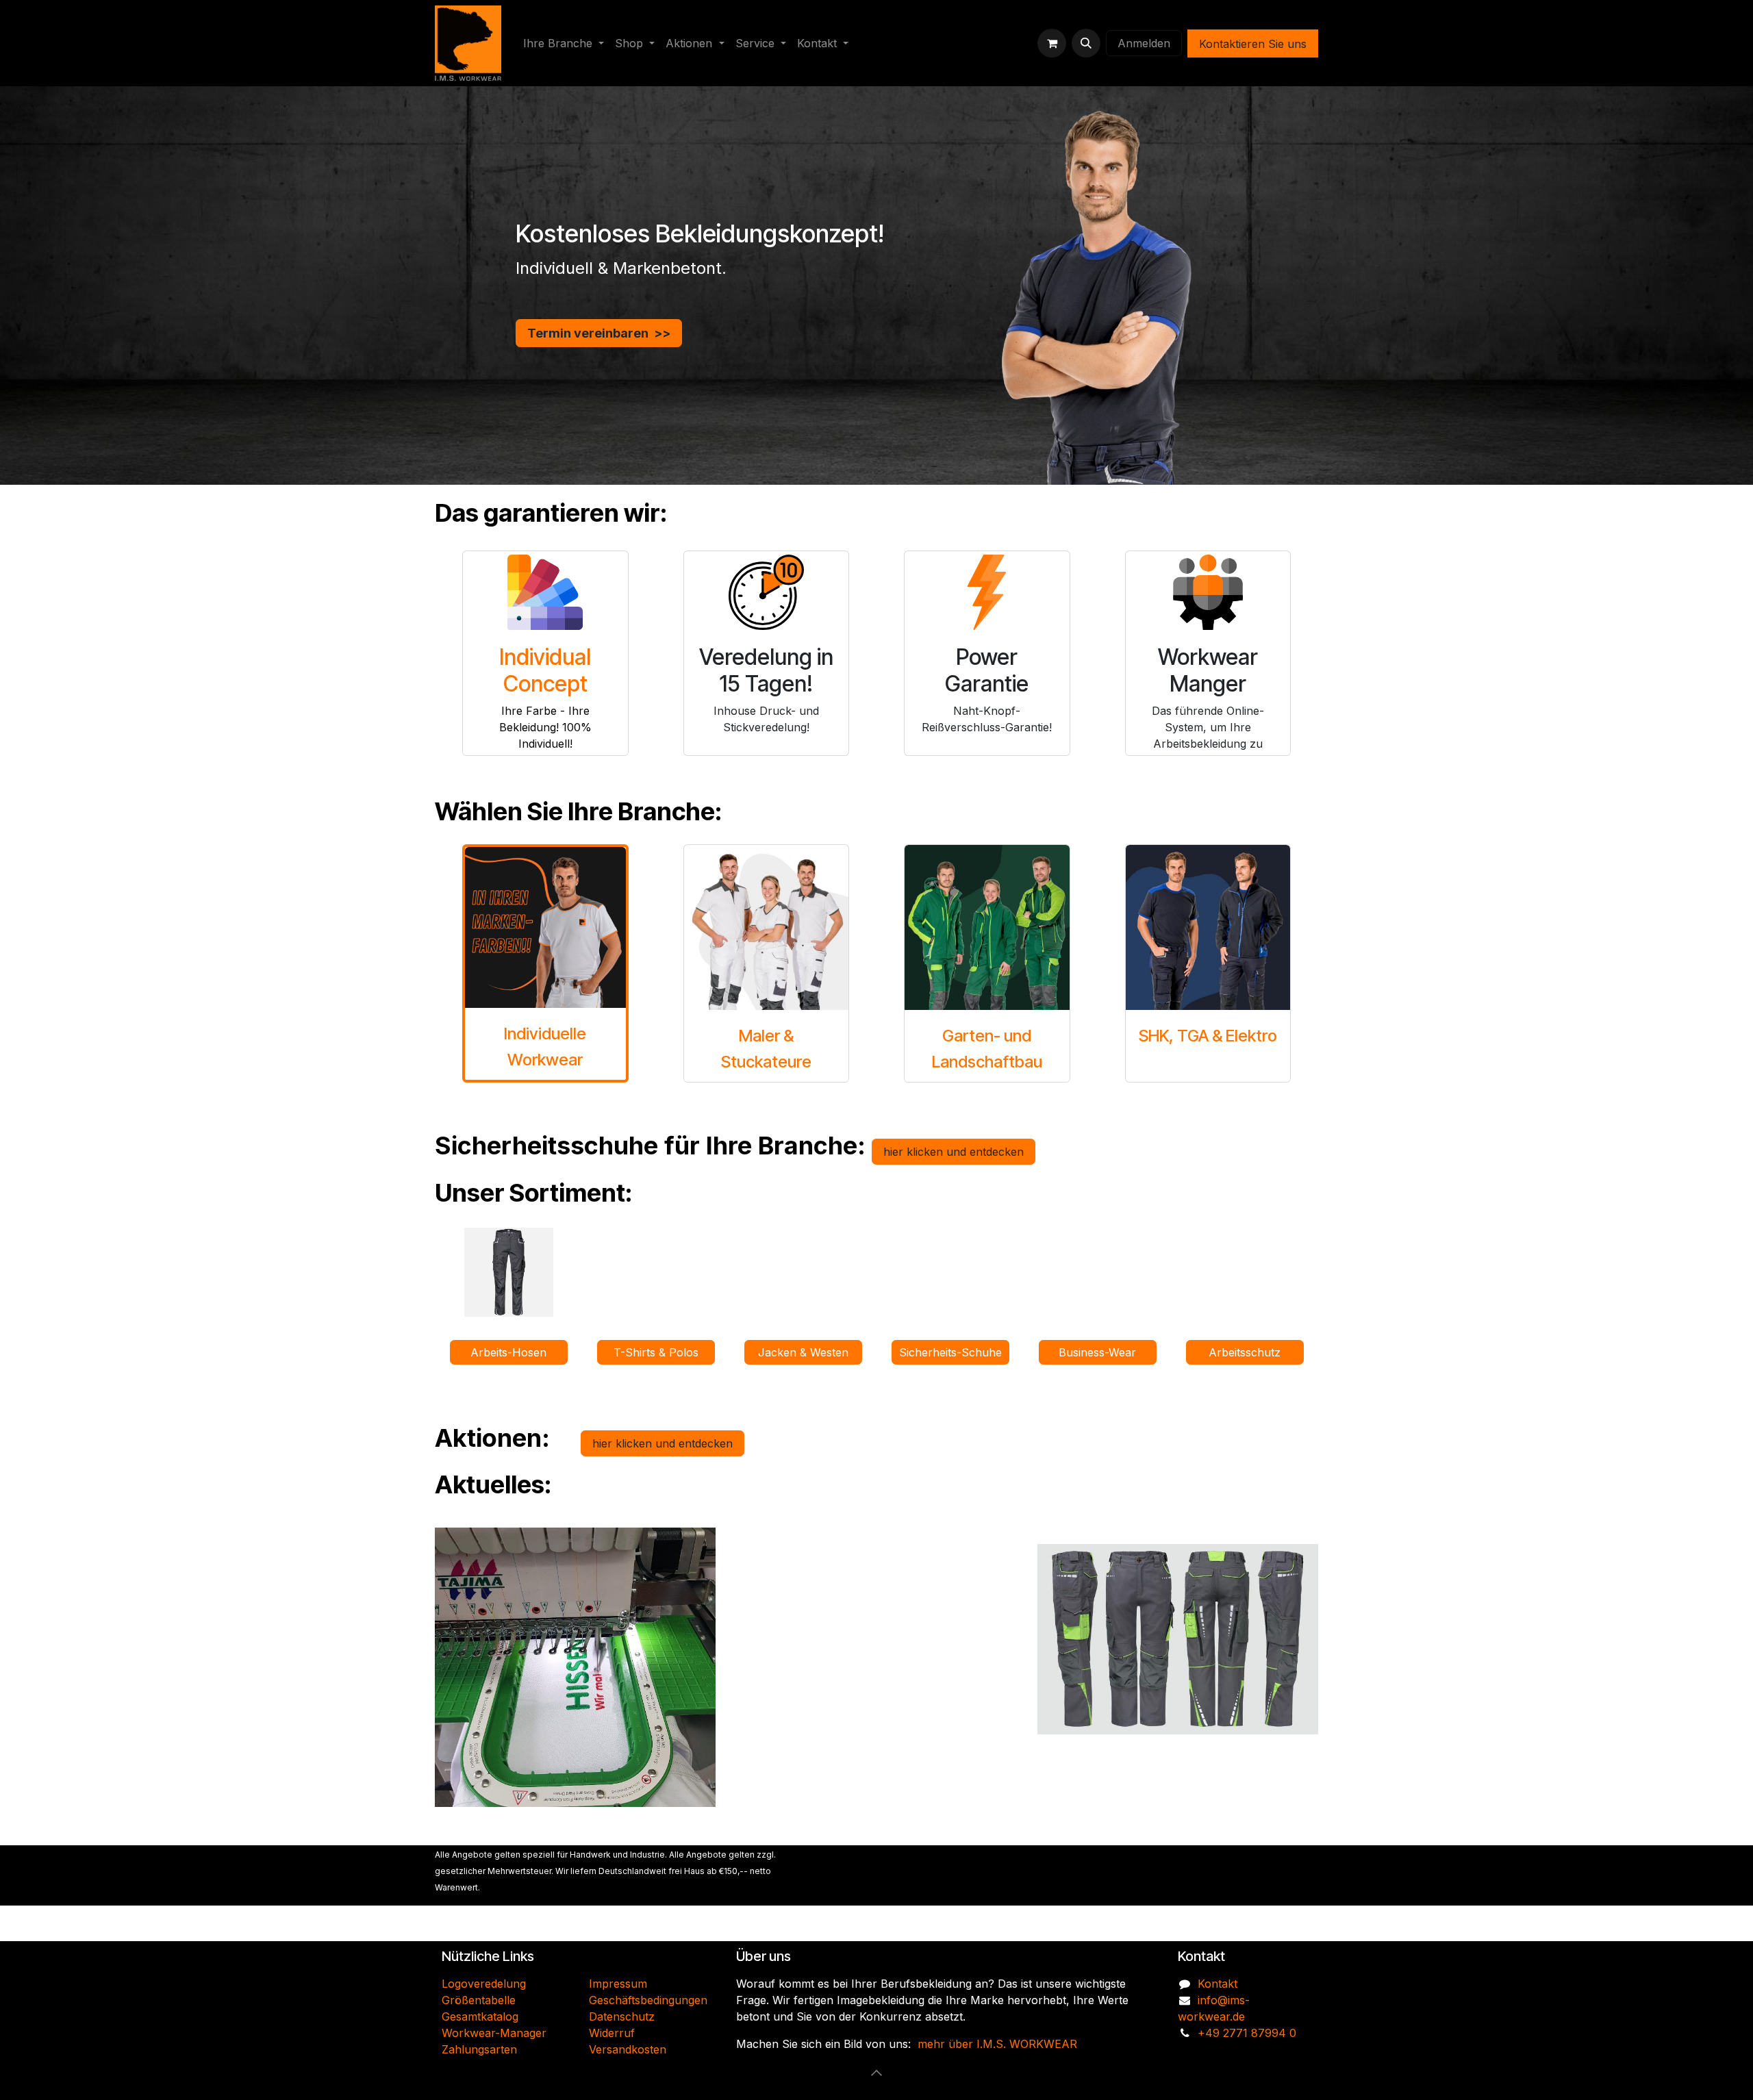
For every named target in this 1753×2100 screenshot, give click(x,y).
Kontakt (1218, 1984)
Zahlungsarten (479, 2049)
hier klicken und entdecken (954, 1152)
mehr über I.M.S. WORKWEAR (997, 2044)
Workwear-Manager (494, 2033)
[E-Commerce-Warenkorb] (1052, 43)
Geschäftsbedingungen (648, 2000)
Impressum (618, 1984)
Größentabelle (479, 2000)
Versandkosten (628, 2049)
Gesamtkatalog (480, 2016)
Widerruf (612, 2033)
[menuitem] (564, 43)
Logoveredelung (484, 1984)
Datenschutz (622, 2016)
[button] (1086, 43)
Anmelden (1144, 43)
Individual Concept (545, 670)
